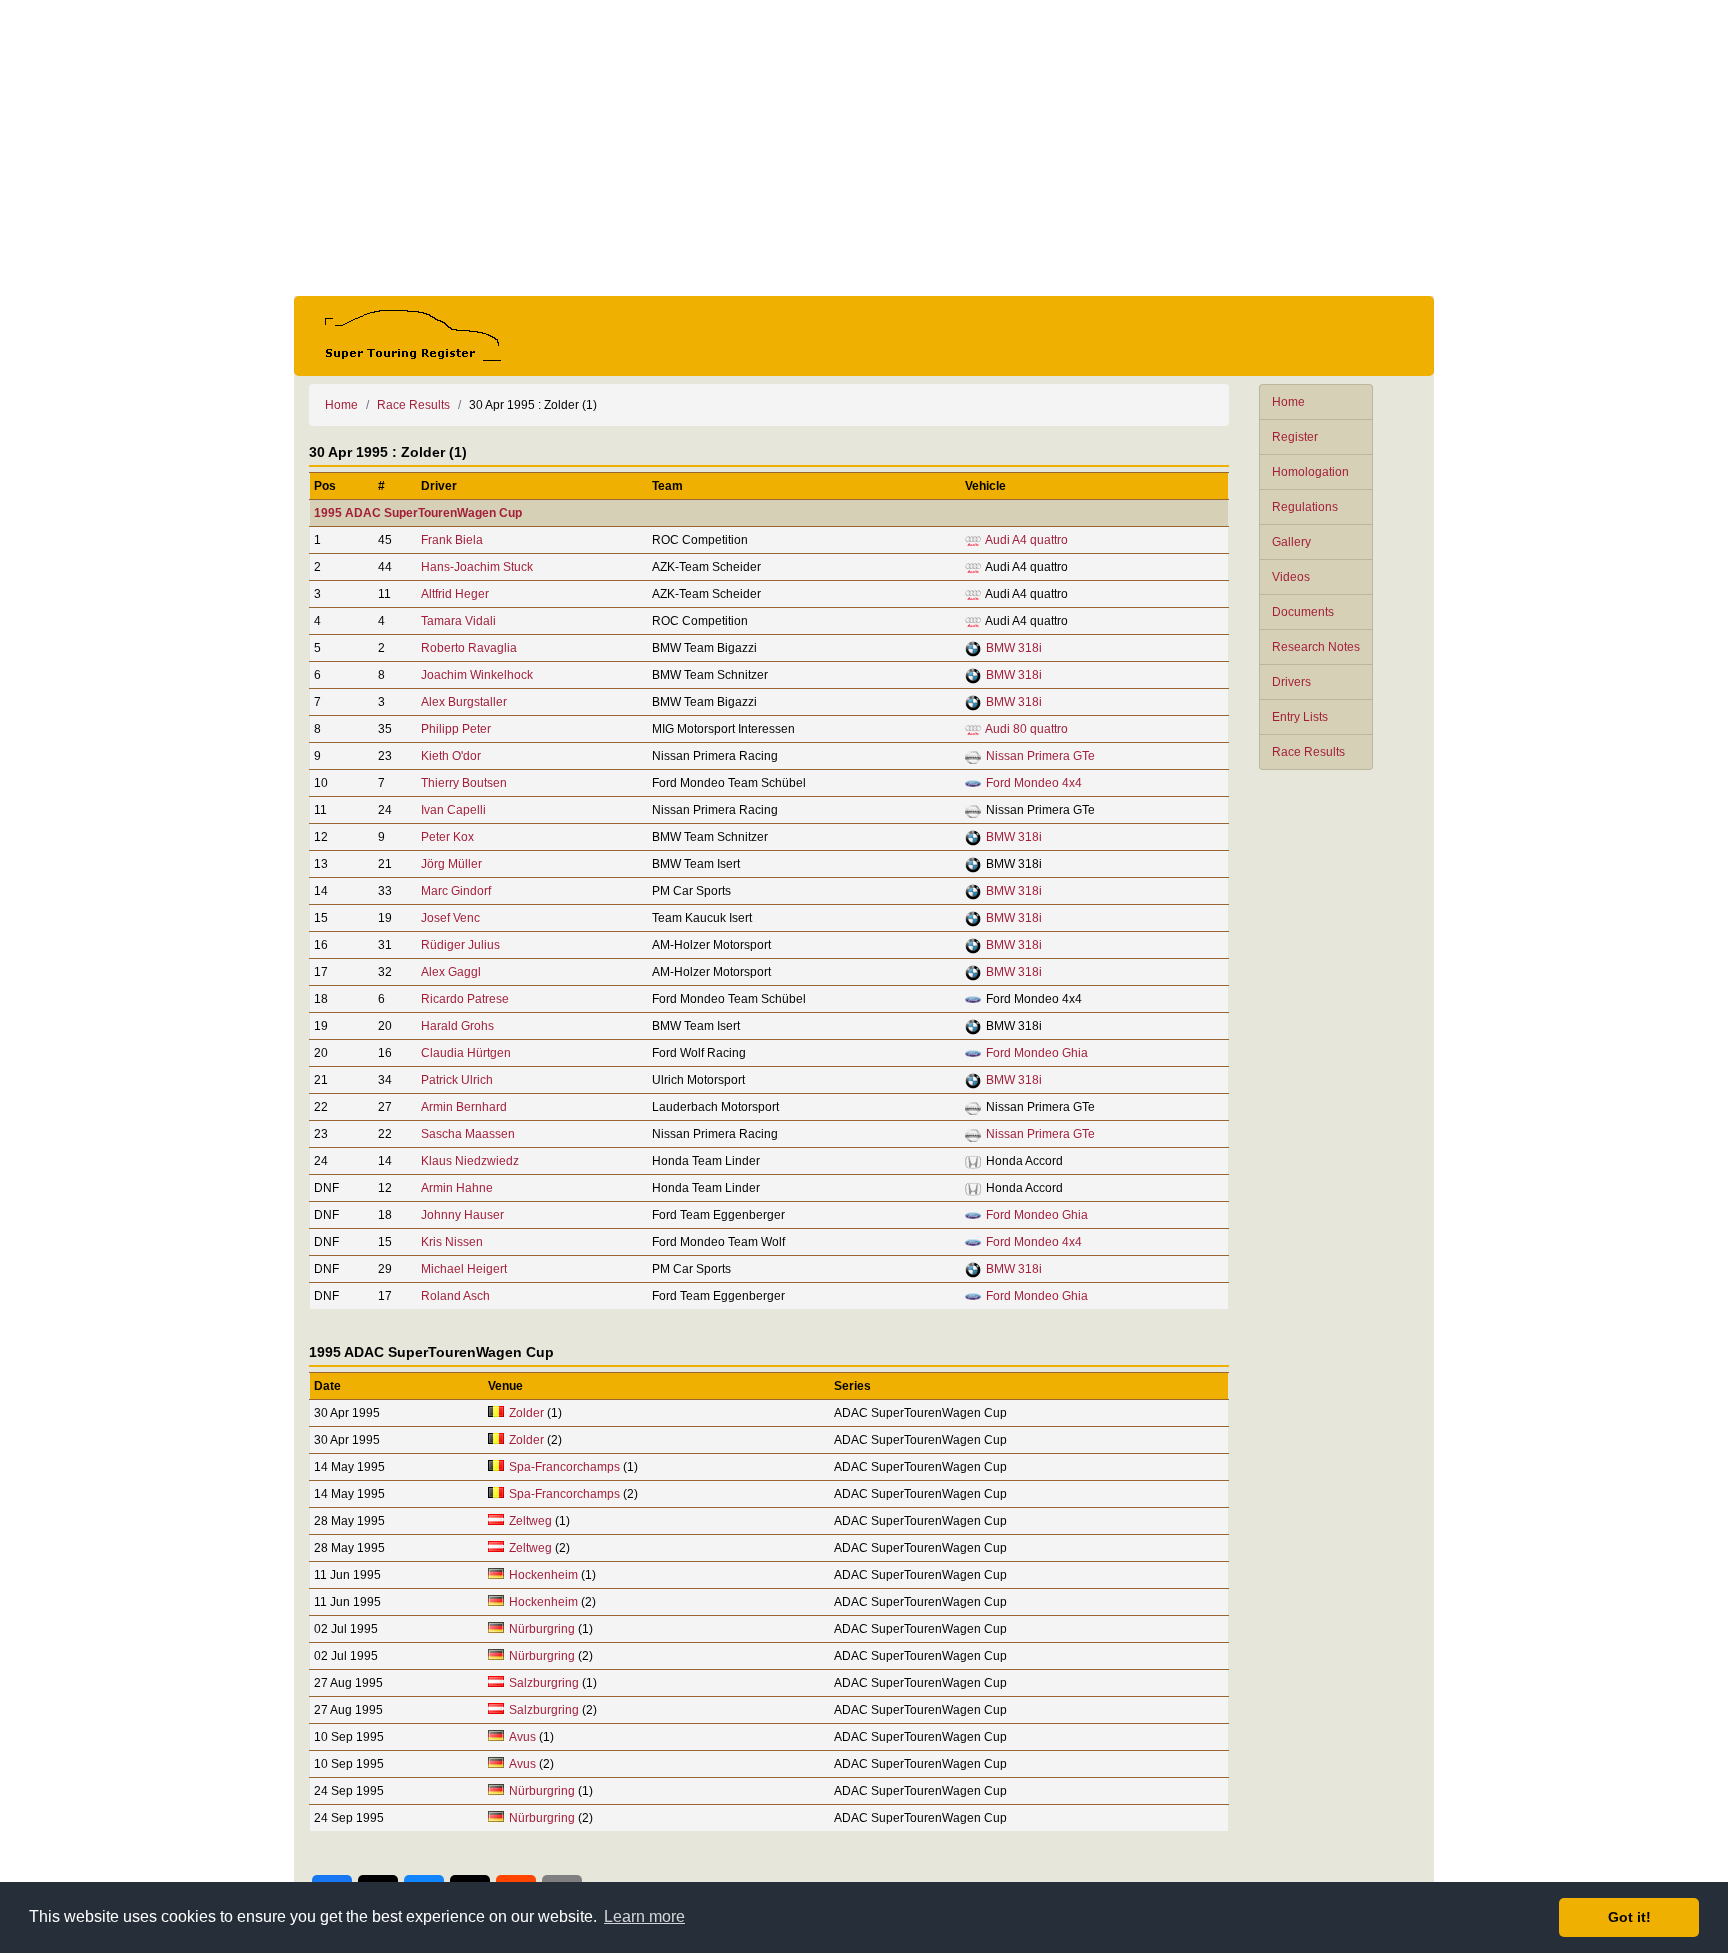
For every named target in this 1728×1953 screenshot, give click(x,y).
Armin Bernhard (464, 1107)
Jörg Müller (451, 864)
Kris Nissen (452, 1242)
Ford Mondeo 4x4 (1034, 783)
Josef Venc (450, 918)
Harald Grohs (457, 1026)
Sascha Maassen (468, 1134)
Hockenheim (543, 1575)
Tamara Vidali (458, 621)
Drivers (1291, 682)
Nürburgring (543, 1629)
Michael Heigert (464, 1269)
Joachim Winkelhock (477, 675)
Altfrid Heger (455, 594)
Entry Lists (1300, 717)
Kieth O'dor (451, 756)
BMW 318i (1014, 648)
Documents (1303, 612)
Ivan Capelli (453, 810)
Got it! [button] (1629, 1917)
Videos (1291, 577)
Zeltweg (530, 1521)
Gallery (1291, 542)
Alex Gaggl (451, 972)
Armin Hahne (457, 1188)
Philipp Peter (456, 729)
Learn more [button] (644, 1916)
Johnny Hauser (462, 1215)
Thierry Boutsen (464, 783)
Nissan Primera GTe (1040, 756)
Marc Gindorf (456, 891)
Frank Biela (452, 540)
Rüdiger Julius (460, 945)
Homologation (1310, 472)
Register (1295, 437)
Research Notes (1316, 647)
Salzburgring (544, 1683)
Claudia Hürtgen (466, 1053)
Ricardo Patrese (465, 999)
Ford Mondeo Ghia (1037, 1053)
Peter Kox (447, 837)
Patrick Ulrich (457, 1080)
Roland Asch (455, 1296)
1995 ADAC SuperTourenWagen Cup (418, 513)
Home (1288, 402)
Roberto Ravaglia (469, 648)
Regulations (1305, 507)
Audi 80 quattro (1026, 729)
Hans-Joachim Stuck (477, 567)
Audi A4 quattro (1026, 540)
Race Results (1308, 752)
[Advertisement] (864, 148)
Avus (522, 1737)
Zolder (526, 1413)
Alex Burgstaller (464, 702)
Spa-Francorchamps (564, 1467)
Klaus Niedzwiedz (470, 1161)
